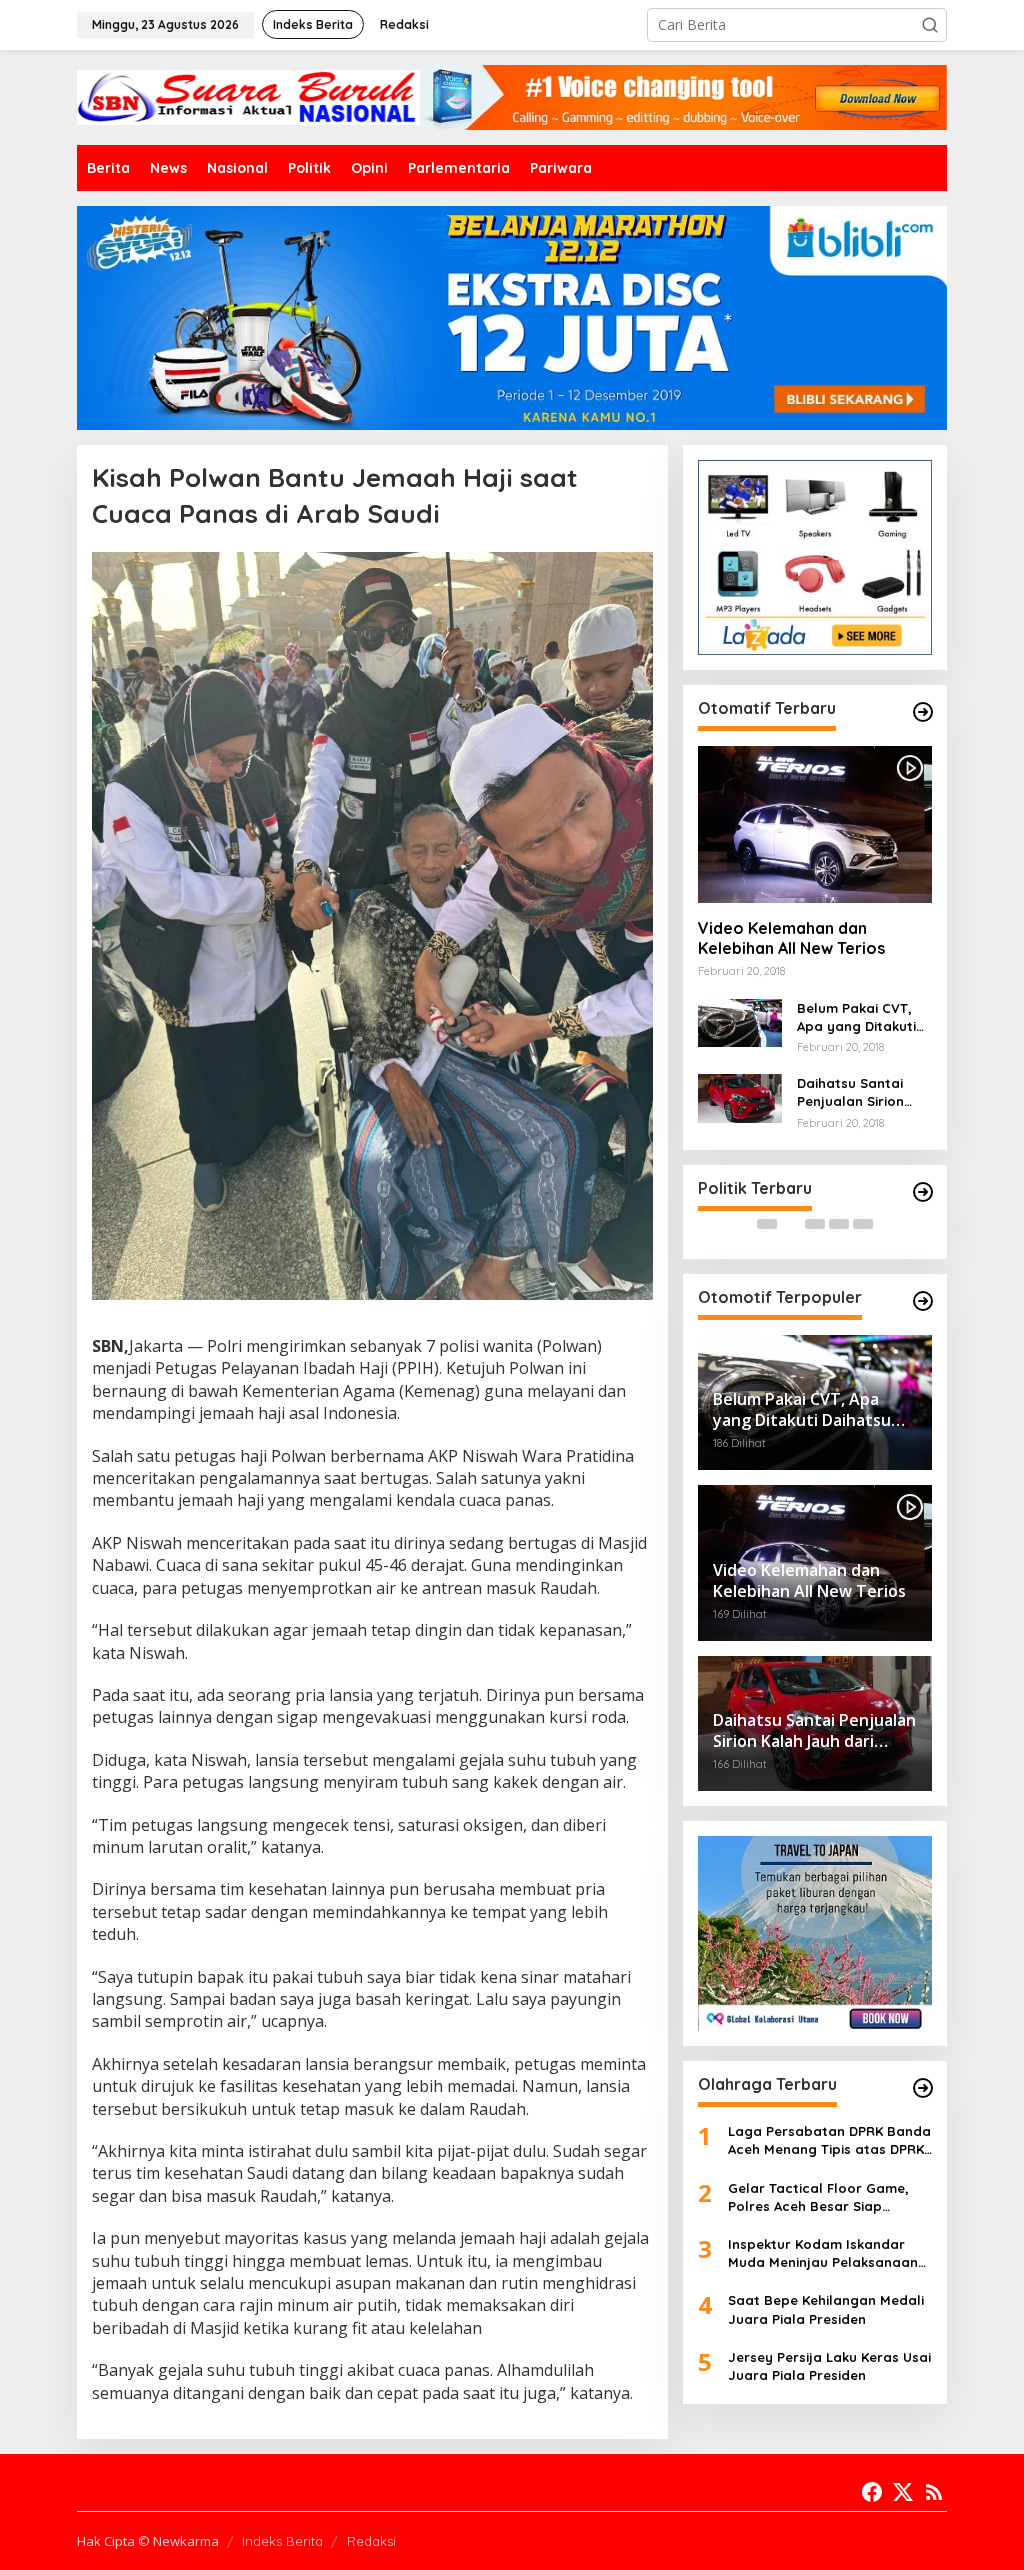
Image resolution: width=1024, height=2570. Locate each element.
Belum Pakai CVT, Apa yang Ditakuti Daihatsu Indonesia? (864, 1017)
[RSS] (934, 2492)
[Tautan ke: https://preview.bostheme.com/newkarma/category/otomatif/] (923, 712)
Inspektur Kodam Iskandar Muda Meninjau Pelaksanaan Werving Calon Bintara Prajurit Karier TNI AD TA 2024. (826, 2253)
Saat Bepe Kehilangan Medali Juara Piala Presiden (826, 2309)
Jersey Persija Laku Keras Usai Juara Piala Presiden (829, 2366)
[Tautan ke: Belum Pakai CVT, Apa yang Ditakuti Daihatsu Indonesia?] (740, 1020)
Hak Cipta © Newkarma (148, 2541)
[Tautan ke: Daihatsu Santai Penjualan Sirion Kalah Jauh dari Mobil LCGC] (740, 1096)
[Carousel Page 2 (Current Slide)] (791, 1224)
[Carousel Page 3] (815, 1224)
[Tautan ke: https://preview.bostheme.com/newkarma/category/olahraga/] (923, 2088)
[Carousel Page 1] (767, 1224)
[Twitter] (903, 2492)
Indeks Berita (282, 2541)
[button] (930, 25)
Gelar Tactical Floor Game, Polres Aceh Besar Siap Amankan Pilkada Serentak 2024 (818, 2197)
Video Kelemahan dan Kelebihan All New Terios (791, 938)
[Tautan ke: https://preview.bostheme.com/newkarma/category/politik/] (923, 1192)
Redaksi (371, 2541)
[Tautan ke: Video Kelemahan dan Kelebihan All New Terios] (815, 824)
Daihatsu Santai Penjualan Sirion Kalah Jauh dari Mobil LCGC (850, 1092)
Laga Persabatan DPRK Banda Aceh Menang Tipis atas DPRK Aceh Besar (829, 2140)
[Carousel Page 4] (839, 1224)
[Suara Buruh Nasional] (248, 95)
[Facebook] (872, 2492)
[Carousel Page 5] (863, 1224)
